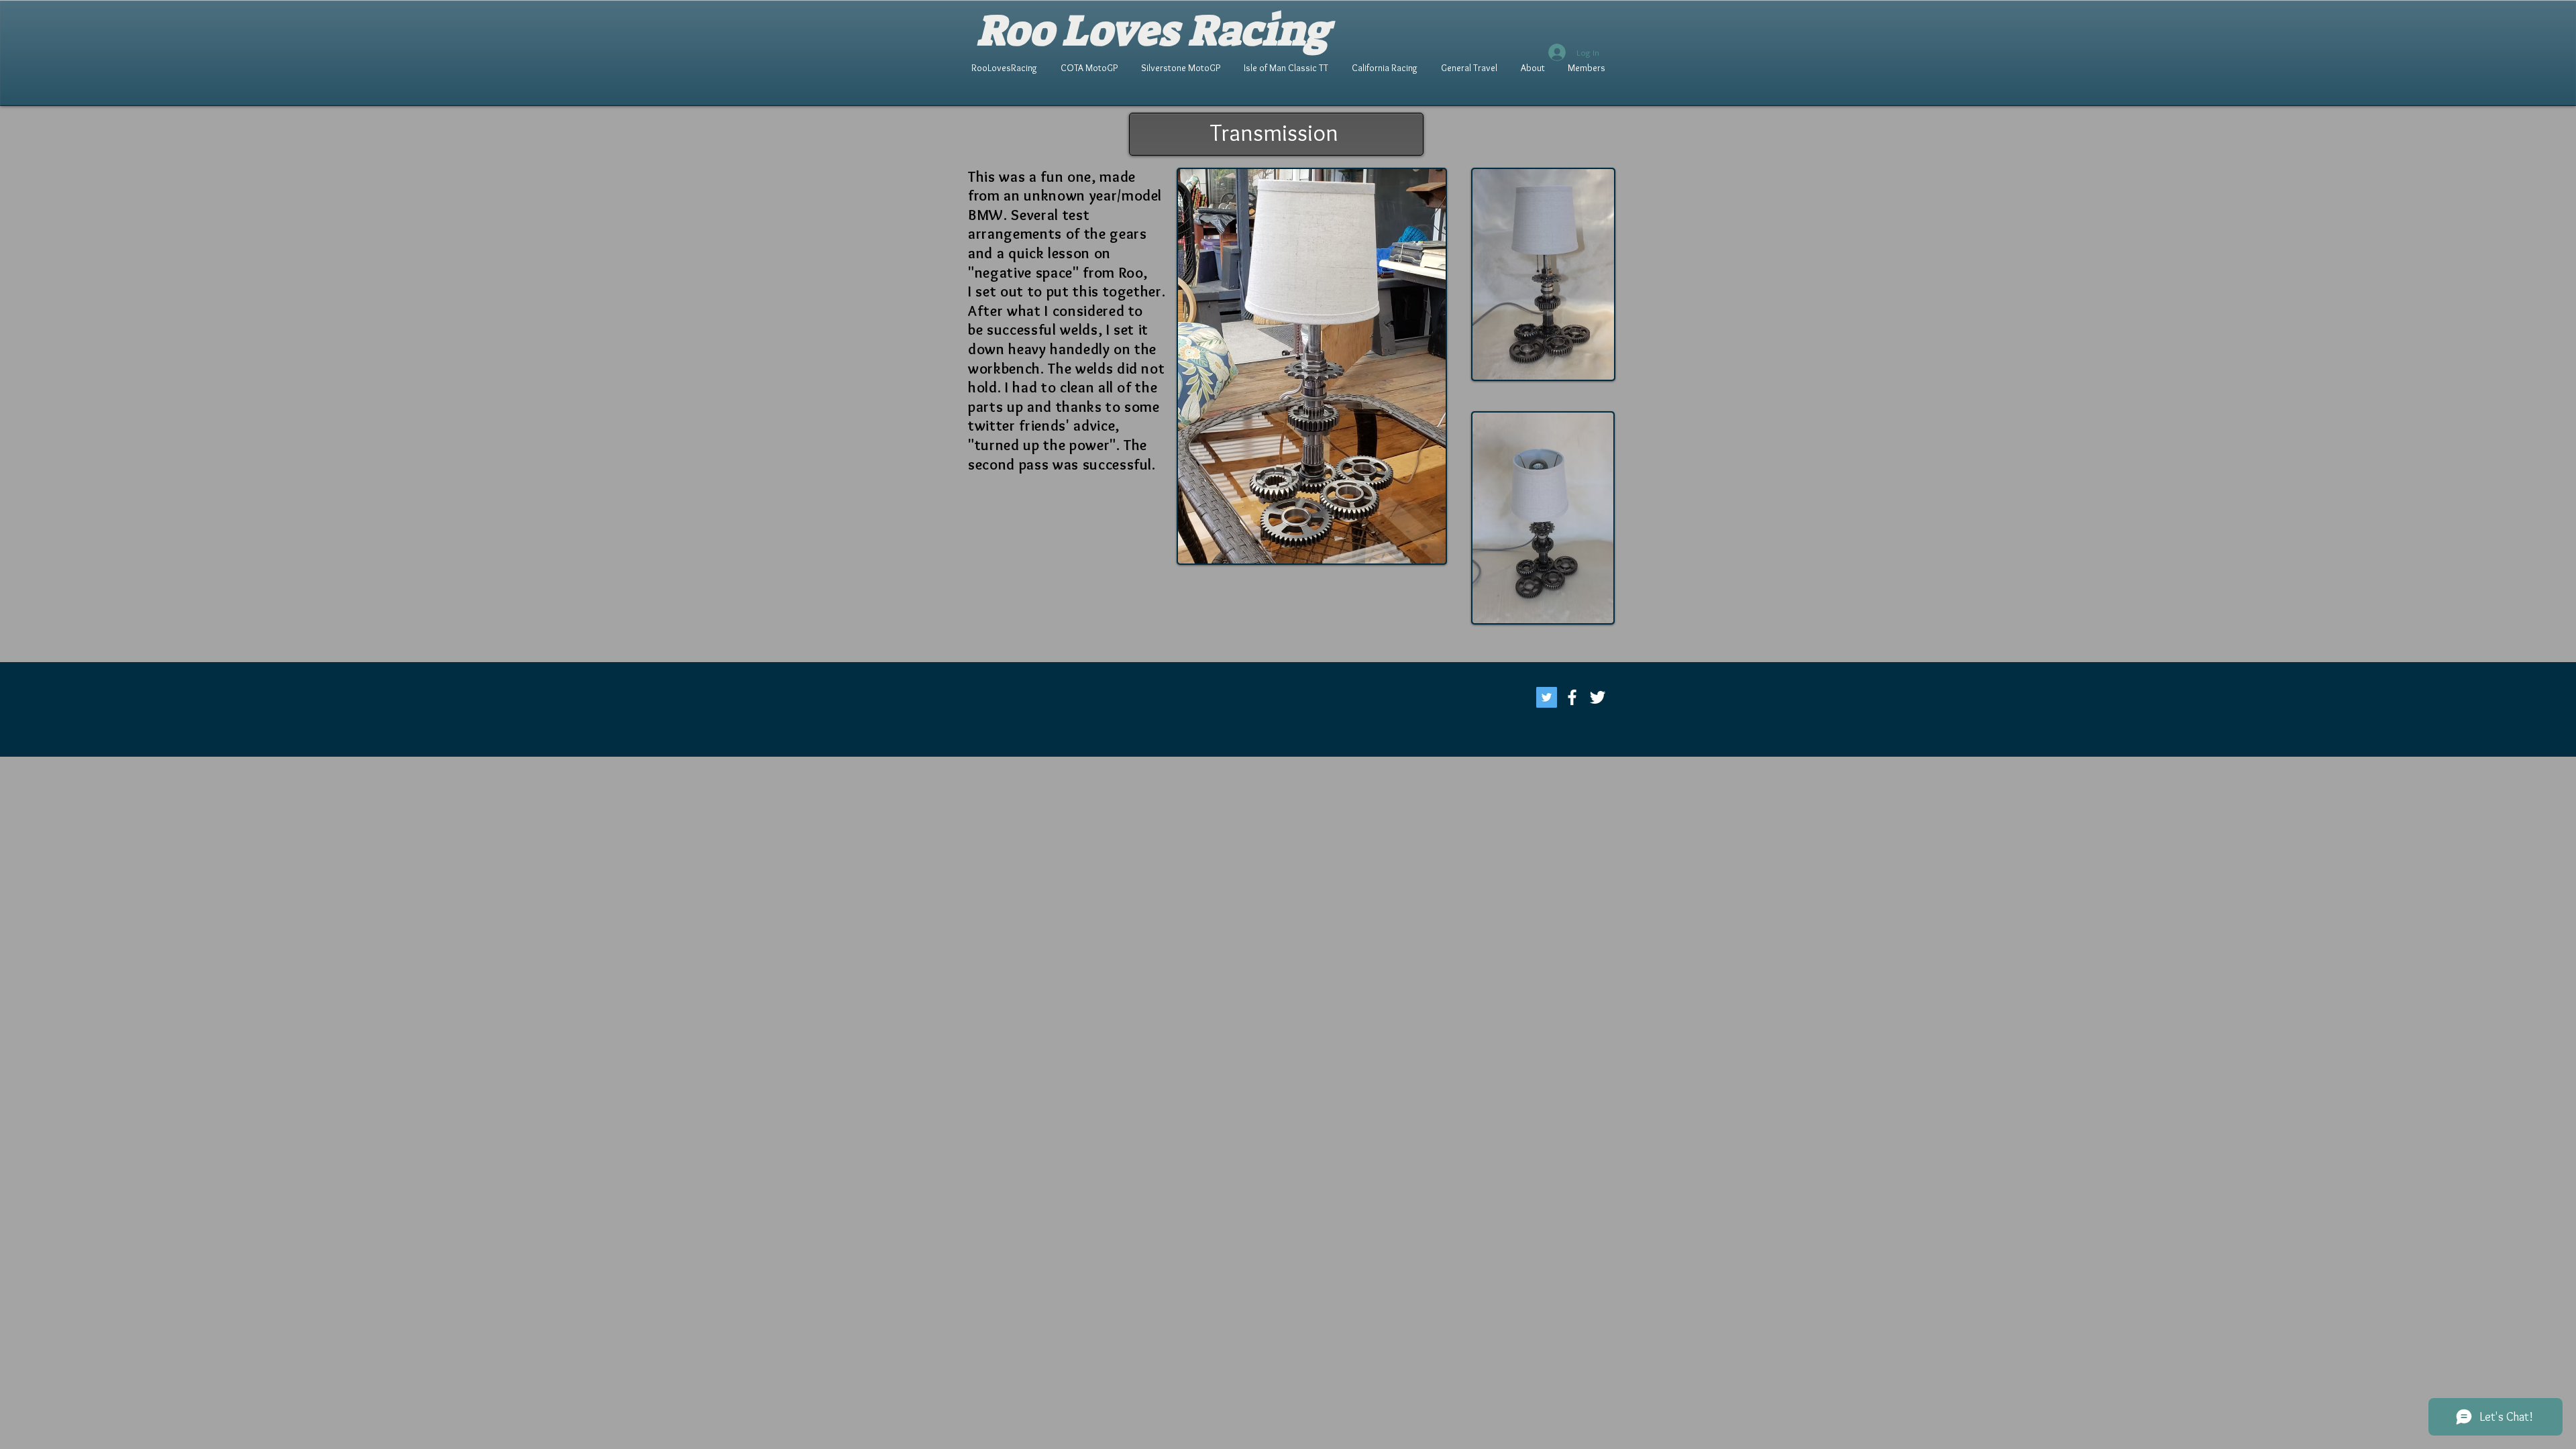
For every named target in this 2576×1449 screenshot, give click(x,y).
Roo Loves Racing (1153, 31)
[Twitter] (1547, 697)
